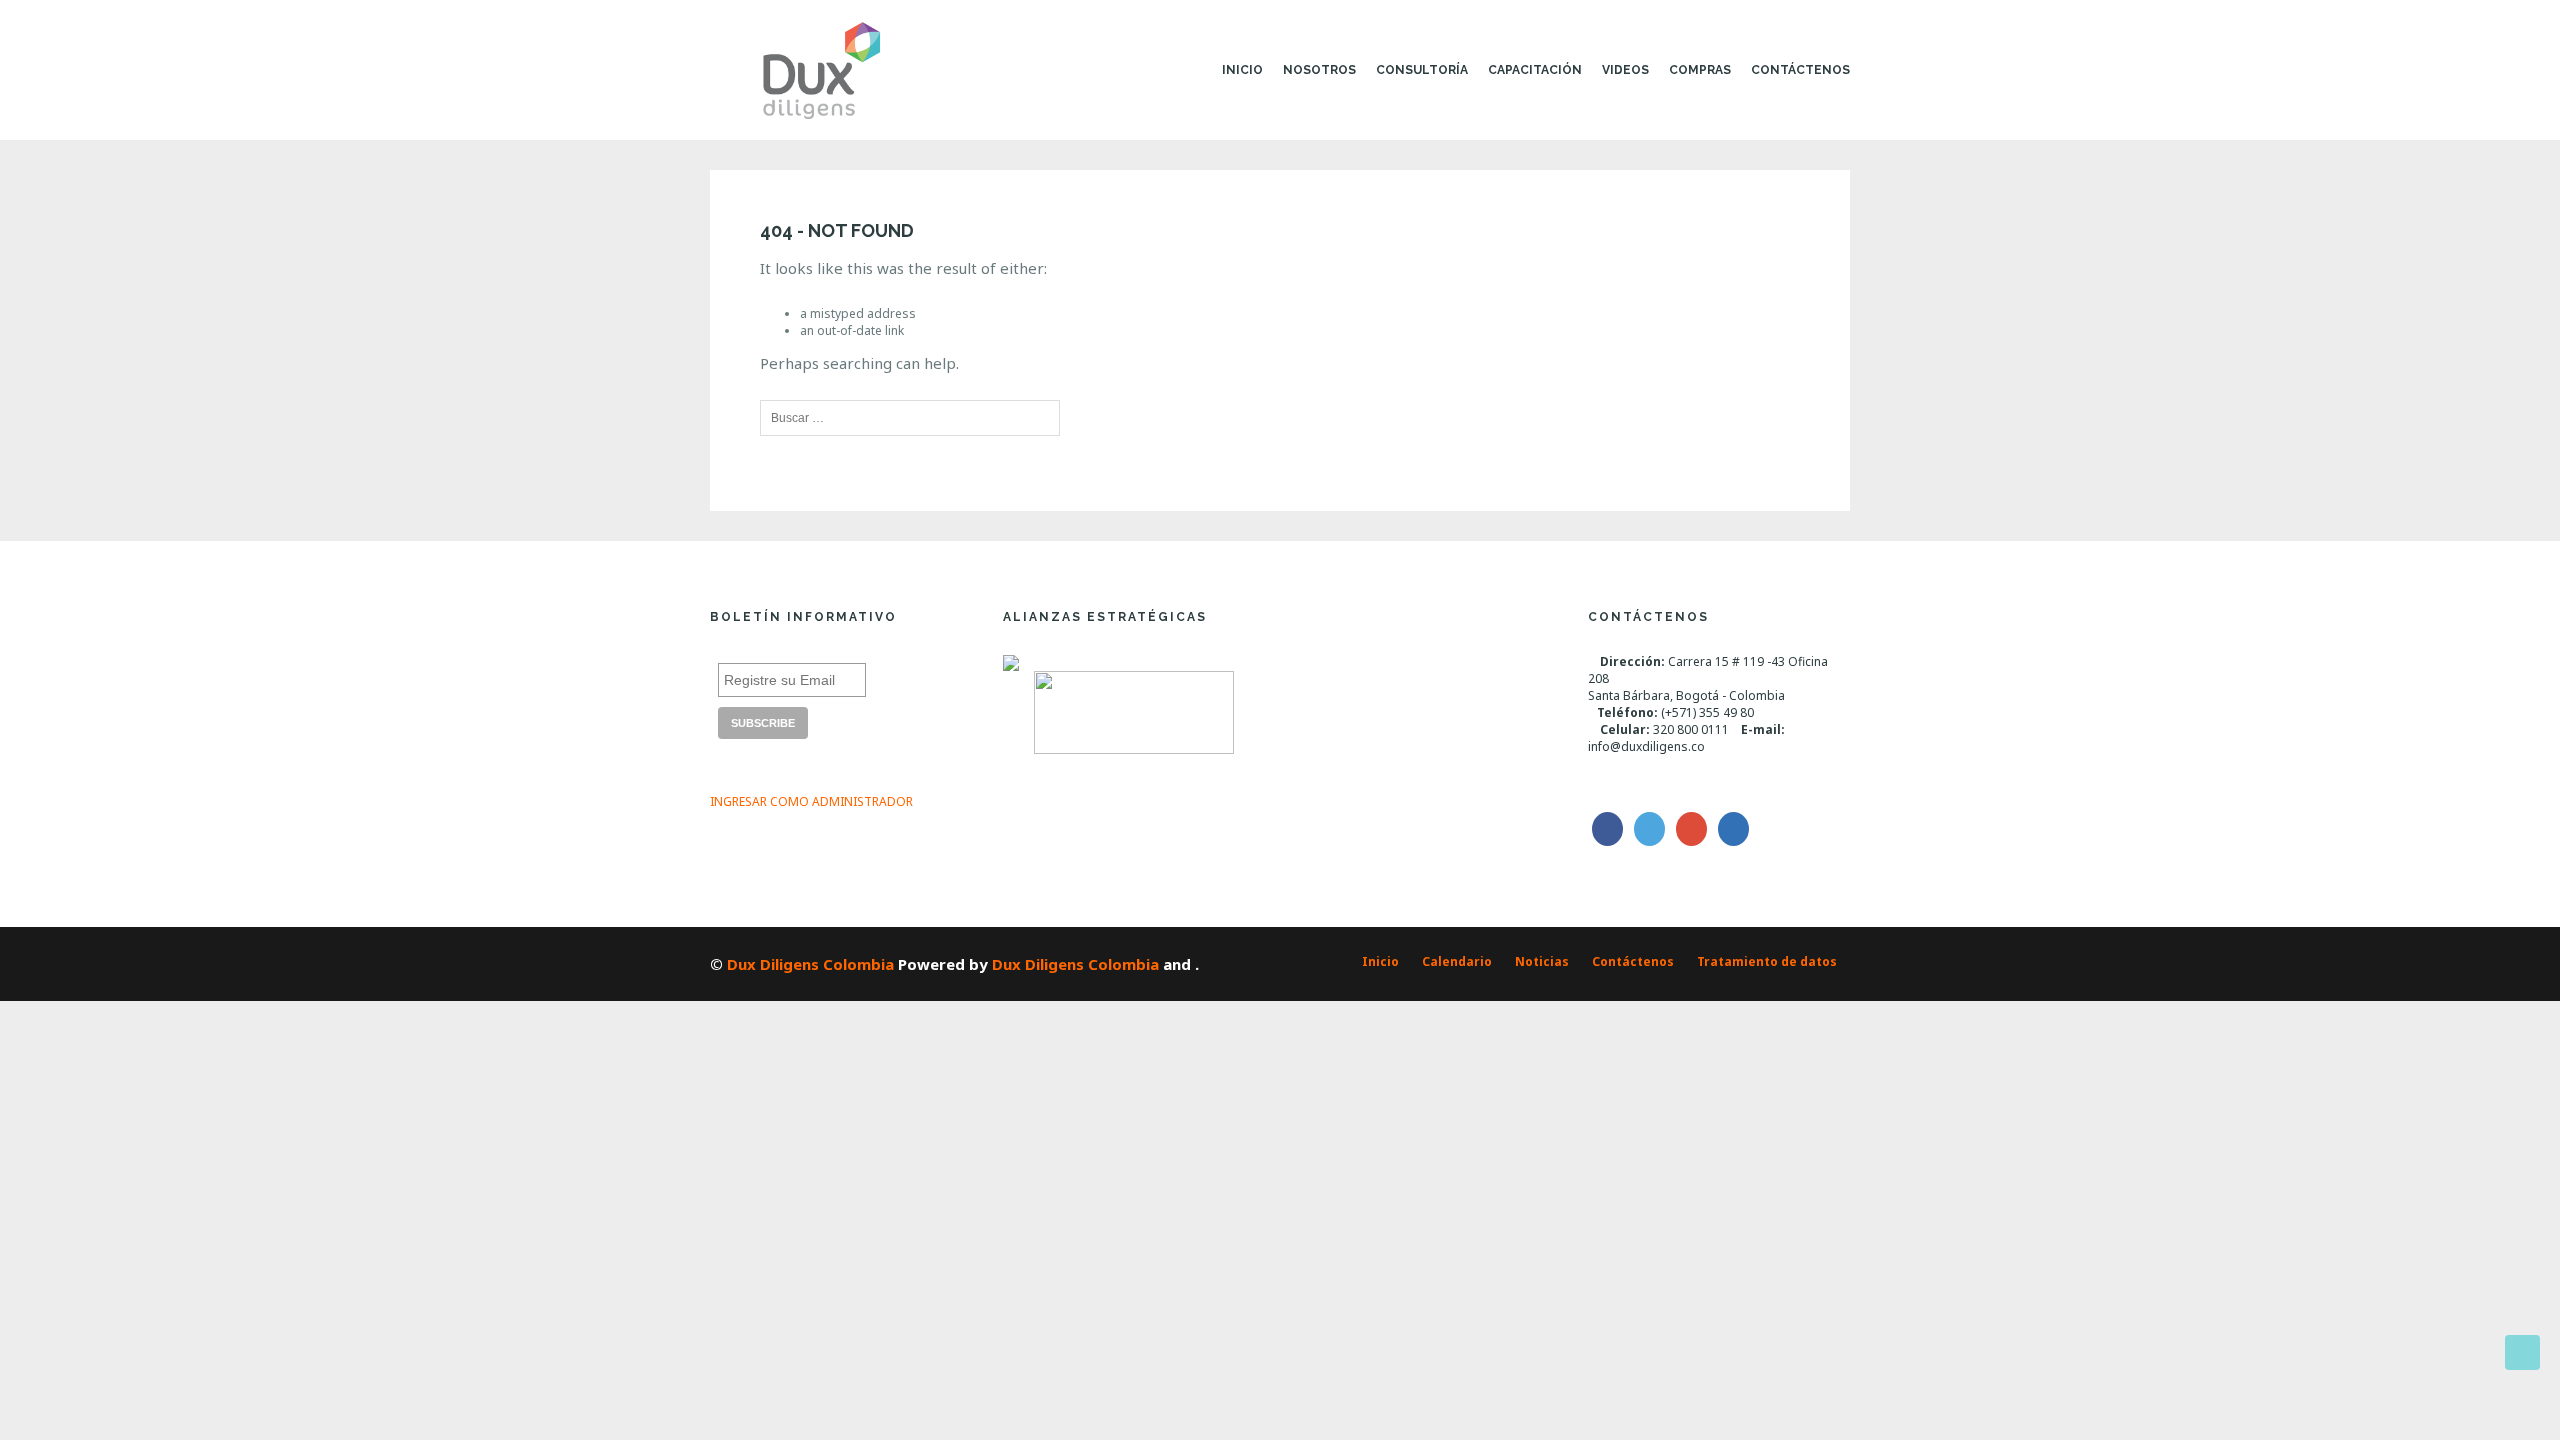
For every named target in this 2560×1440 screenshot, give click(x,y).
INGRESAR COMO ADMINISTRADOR (811, 801)
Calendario (1457, 961)
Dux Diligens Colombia (810, 964)
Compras (1700, 70)
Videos (1625, 70)
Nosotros (1319, 70)
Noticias (1542, 961)
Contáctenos (1800, 70)
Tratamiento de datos (1767, 961)
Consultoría (1422, 70)
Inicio (1242, 70)
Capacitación (1535, 70)
